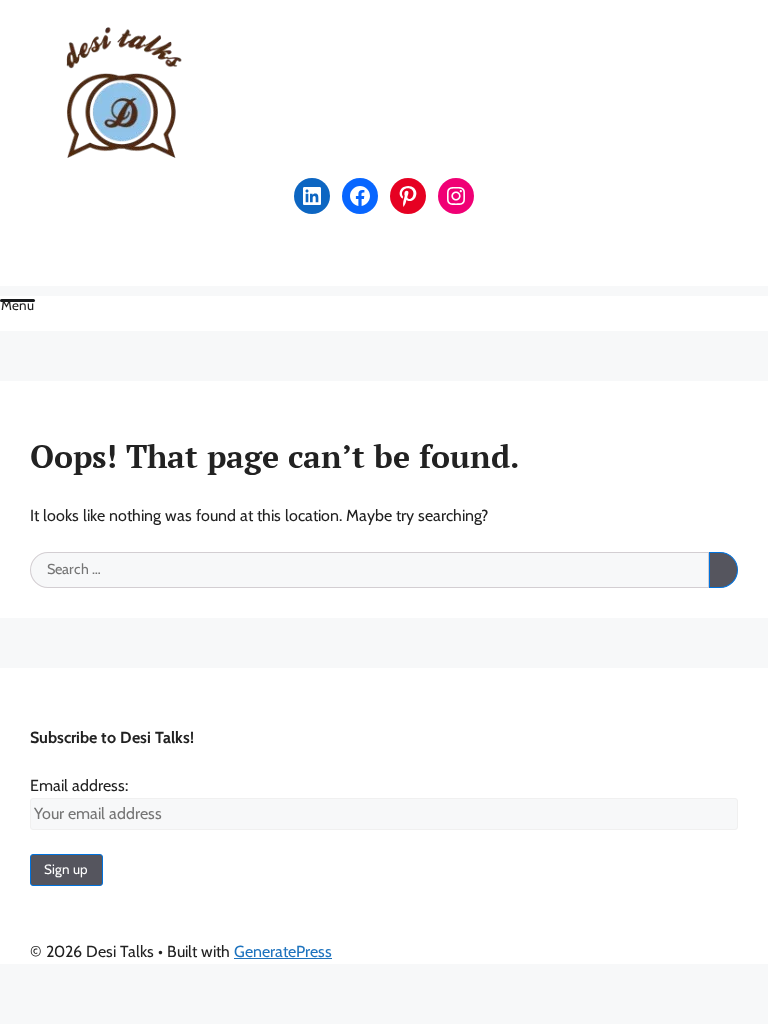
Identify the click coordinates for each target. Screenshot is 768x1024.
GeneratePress (283, 951)
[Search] (723, 570)
